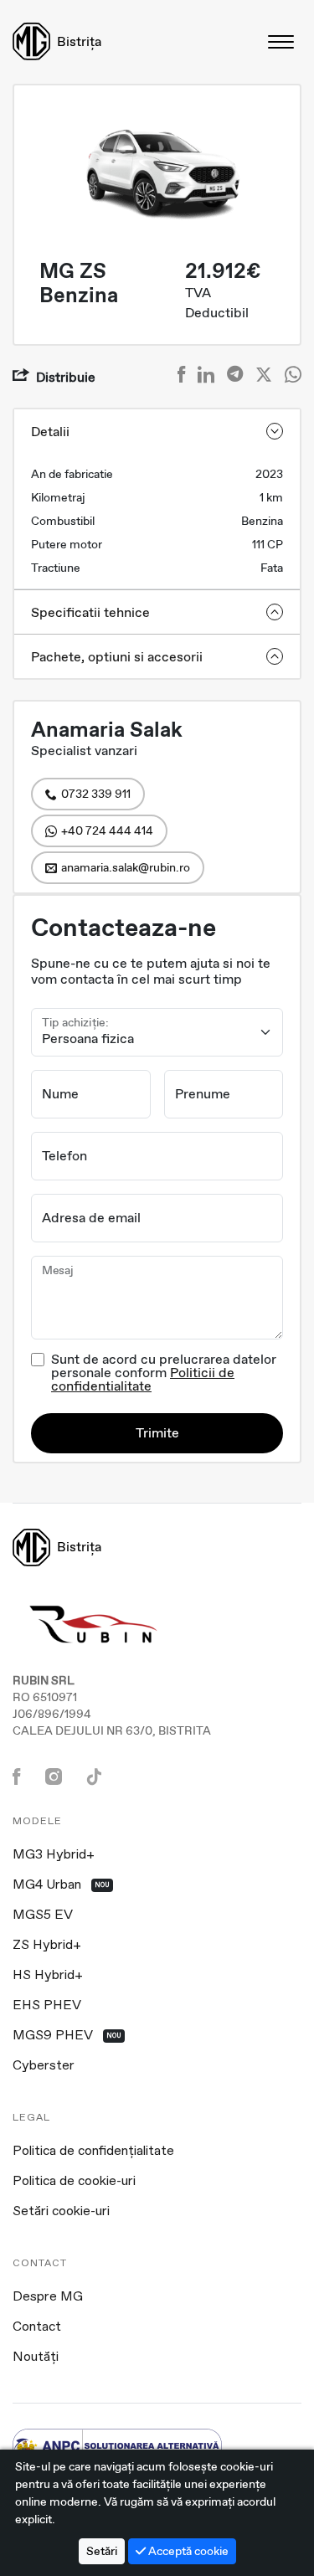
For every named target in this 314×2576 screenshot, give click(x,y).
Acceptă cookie (187, 2551)
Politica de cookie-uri (74, 2182)
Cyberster (44, 2066)
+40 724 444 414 (107, 830)
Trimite (157, 1433)
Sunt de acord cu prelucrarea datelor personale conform (164, 1373)
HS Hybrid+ (48, 1976)
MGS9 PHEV (67, 2036)
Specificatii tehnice (90, 612)
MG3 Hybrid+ (54, 1855)
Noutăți (36, 2357)
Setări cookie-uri (61, 2212)
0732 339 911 (96, 794)
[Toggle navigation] (282, 41)
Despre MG (48, 2297)
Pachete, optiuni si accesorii (117, 657)
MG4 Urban (61, 1885)
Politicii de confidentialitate (143, 1379)
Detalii (50, 432)
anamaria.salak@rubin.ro (126, 867)
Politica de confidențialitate (93, 2152)
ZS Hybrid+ (47, 1946)
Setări (102, 2551)
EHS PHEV (47, 2006)
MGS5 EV (43, 1915)
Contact (37, 2327)
